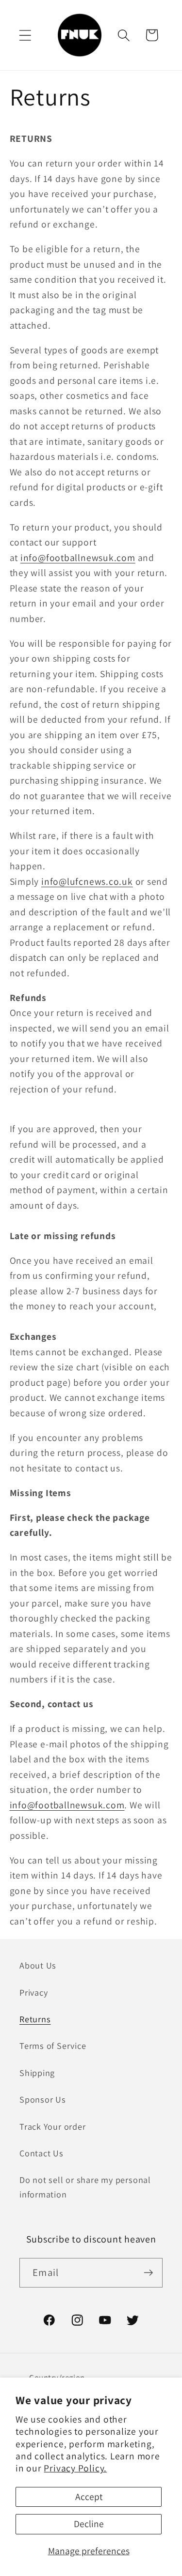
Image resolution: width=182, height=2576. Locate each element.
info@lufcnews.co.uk (87, 881)
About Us (38, 1965)
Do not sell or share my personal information (85, 2187)
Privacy (33, 1992)
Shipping (37, 2073)
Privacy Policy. (75, 2468)
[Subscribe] (148, 2273)
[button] (25, 35)
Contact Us (41, 2153)
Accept (89, 2497)
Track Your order (52, 2126)
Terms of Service (53, 2046)
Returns (35, 2019)
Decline (89, 2524)
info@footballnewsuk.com (78, 558)
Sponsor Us (43, 2099)
